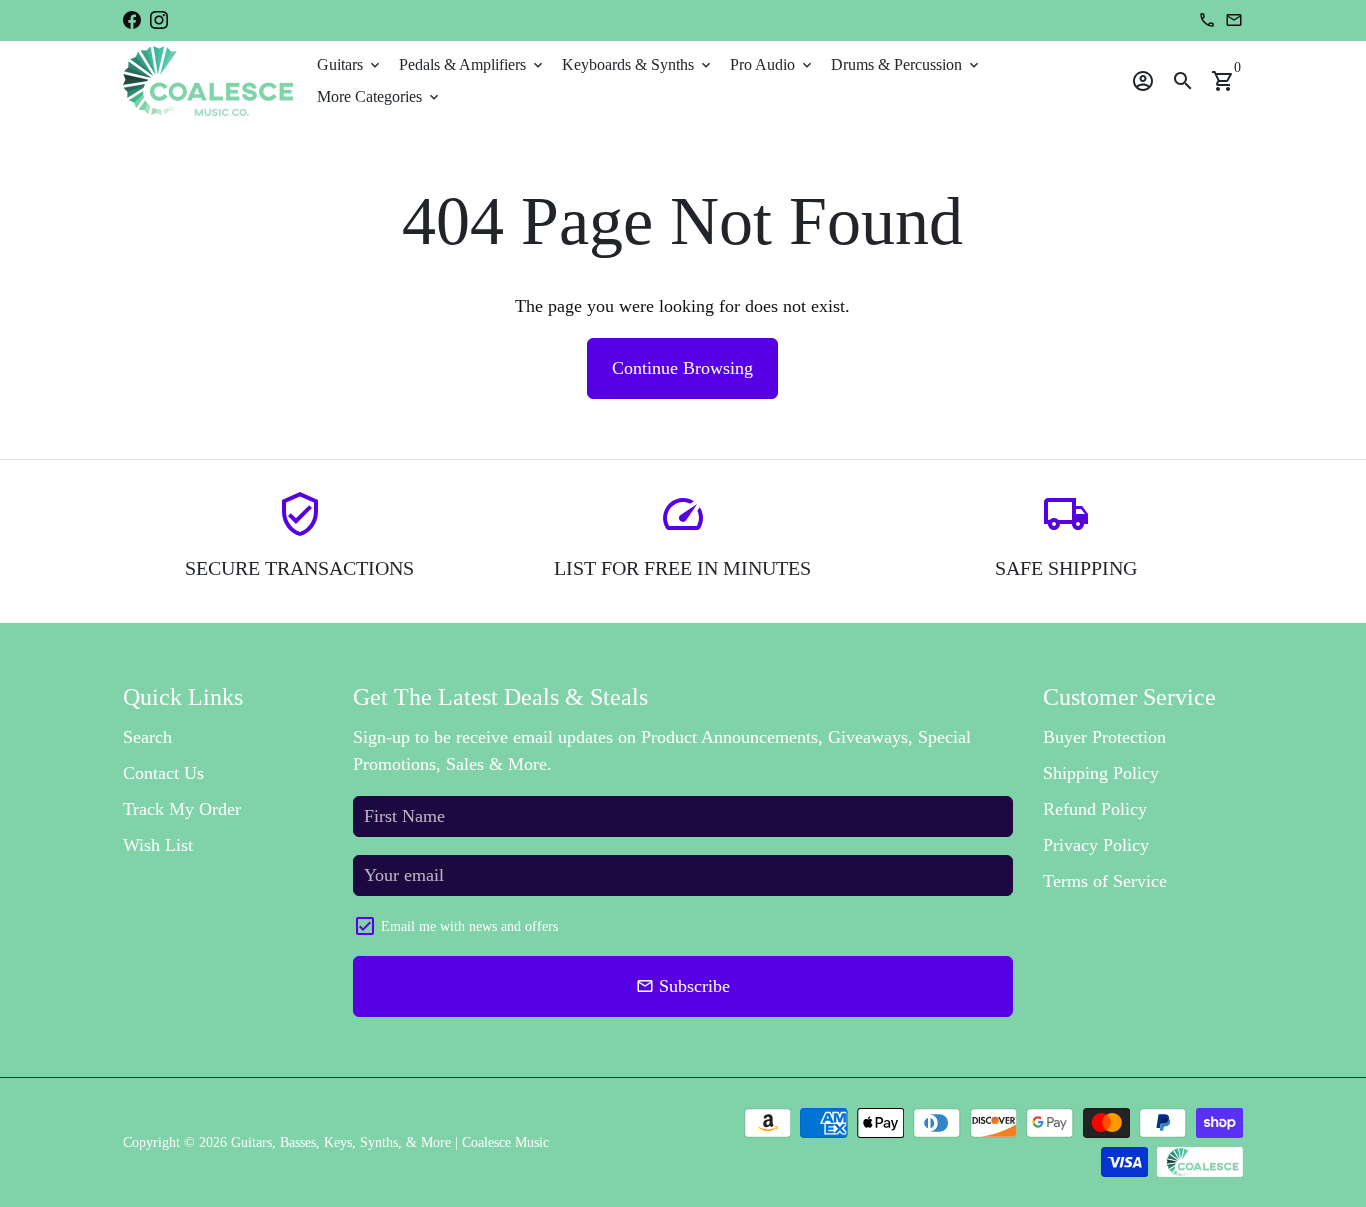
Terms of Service (1105, 881)
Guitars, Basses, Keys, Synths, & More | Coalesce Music (390, 1142)
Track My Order (182, 809)
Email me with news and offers (469, 926)
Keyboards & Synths (638, 64)
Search (147, 737)
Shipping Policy (1101, 773)
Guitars (350, 64)
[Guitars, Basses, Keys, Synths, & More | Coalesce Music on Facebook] (132, 20)
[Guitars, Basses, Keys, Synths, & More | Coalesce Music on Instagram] (159, 20)
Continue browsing (682, 368)
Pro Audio (772, 64)
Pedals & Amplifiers (472, 64)
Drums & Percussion (906, 64)
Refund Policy (1095, 809)
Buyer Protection (1104, 737)
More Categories (379, 96)
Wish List (158, 845)
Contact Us (163, 773)
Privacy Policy (1096, 845)
